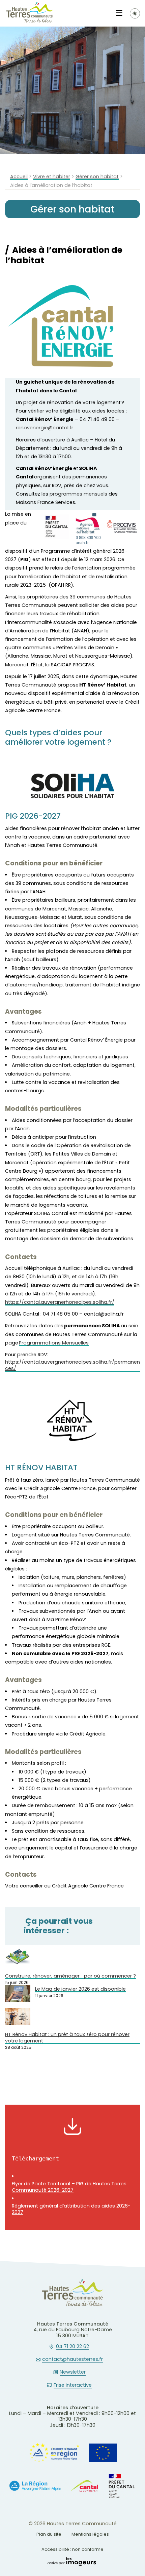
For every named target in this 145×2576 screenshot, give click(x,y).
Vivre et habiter (52, 177)
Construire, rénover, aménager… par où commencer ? (70, 1976)
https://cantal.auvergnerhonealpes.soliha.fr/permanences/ (72, 1365)
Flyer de (69, 2187)
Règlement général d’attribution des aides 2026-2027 (71, 2209)
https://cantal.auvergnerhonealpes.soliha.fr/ (60, 1302)
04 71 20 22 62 (72, 2347)
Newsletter (73, 2372)
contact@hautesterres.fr (72, 2359)
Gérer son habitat (97, 177)
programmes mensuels (78, 494)
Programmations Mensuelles (54, 1343)
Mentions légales (90, 2534)
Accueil (19, 177)
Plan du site (49, 2534)
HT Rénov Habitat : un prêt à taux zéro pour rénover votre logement (67, 2038)
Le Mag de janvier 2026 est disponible (80, 1989)
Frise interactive (73, 2385)
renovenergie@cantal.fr (45, 428)
